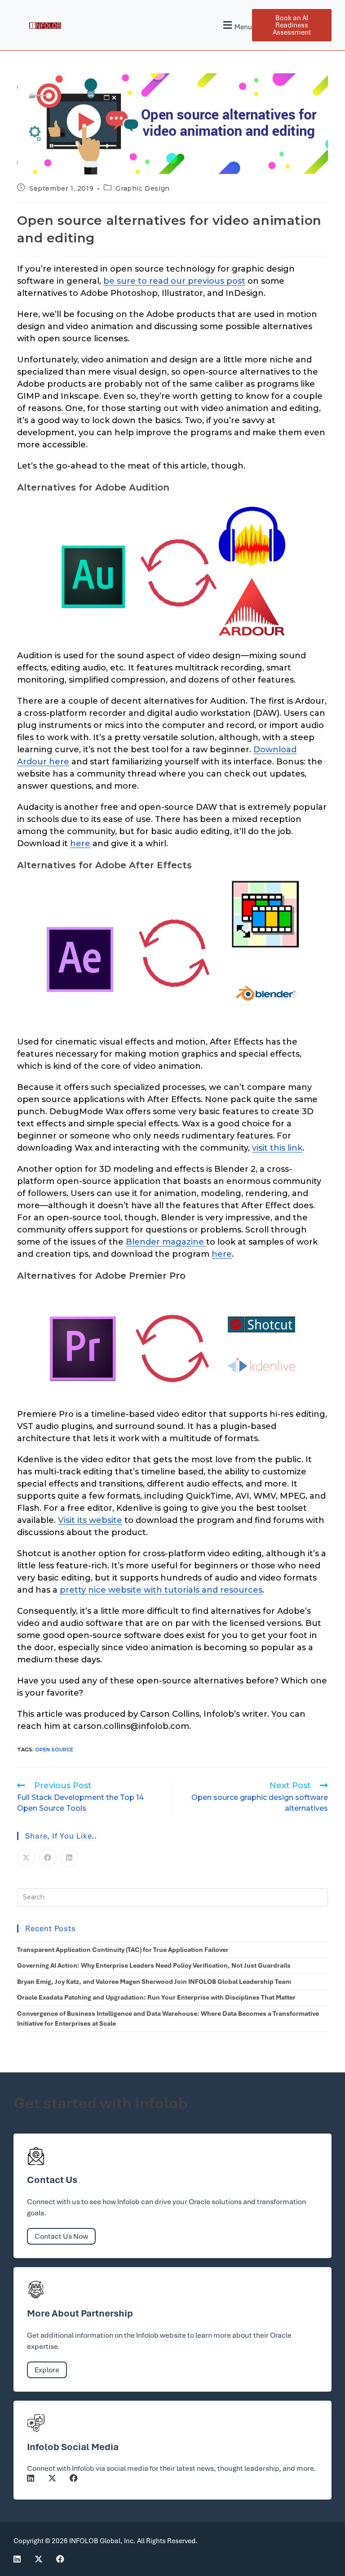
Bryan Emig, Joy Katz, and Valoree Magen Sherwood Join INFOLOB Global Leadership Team (154, 1982)
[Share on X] (26, 1858)
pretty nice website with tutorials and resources (161, 1590)
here (80, 844)
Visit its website (90, 1520)
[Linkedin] (31, 2478)
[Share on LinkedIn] (69, 1858)
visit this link (277, 1148)
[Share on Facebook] (48, 1858)
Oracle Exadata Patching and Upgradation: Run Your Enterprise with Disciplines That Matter (156, 1997)
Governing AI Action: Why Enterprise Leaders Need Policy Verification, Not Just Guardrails (154, 1965)
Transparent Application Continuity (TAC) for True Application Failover (123, 1950)
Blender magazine (166, 1242)
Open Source (54, 1750)
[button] (237, 25)
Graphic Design (142, 188)
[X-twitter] (52, 2478)
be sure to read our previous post (174, 281)
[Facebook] (74, 2478)
